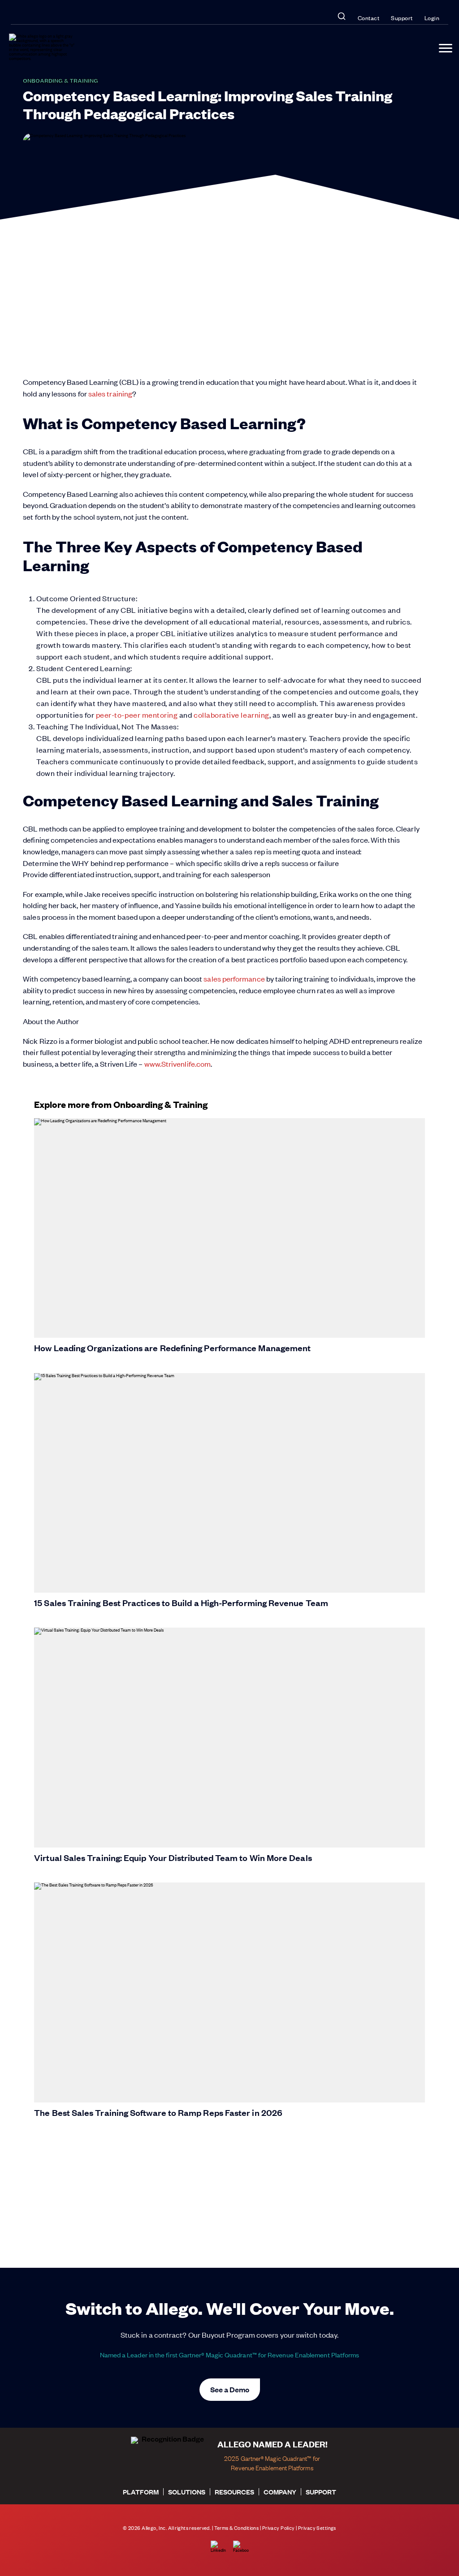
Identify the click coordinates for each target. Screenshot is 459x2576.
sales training (110, 393)
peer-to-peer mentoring (137, 715)
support (321, 2492)
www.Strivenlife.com (178, 1064)
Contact (369, 18)
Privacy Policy (279, 2528)
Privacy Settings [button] (317, 2528)
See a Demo (230, 2389)
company (280, 2492)
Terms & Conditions (237, 2528)
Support (402, 18)
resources (234, 2492)
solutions (187, 2492)
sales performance (234, 978)
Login (432, 18)
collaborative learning (232, 715)
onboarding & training (61, 80)
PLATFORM (141, 2492)
